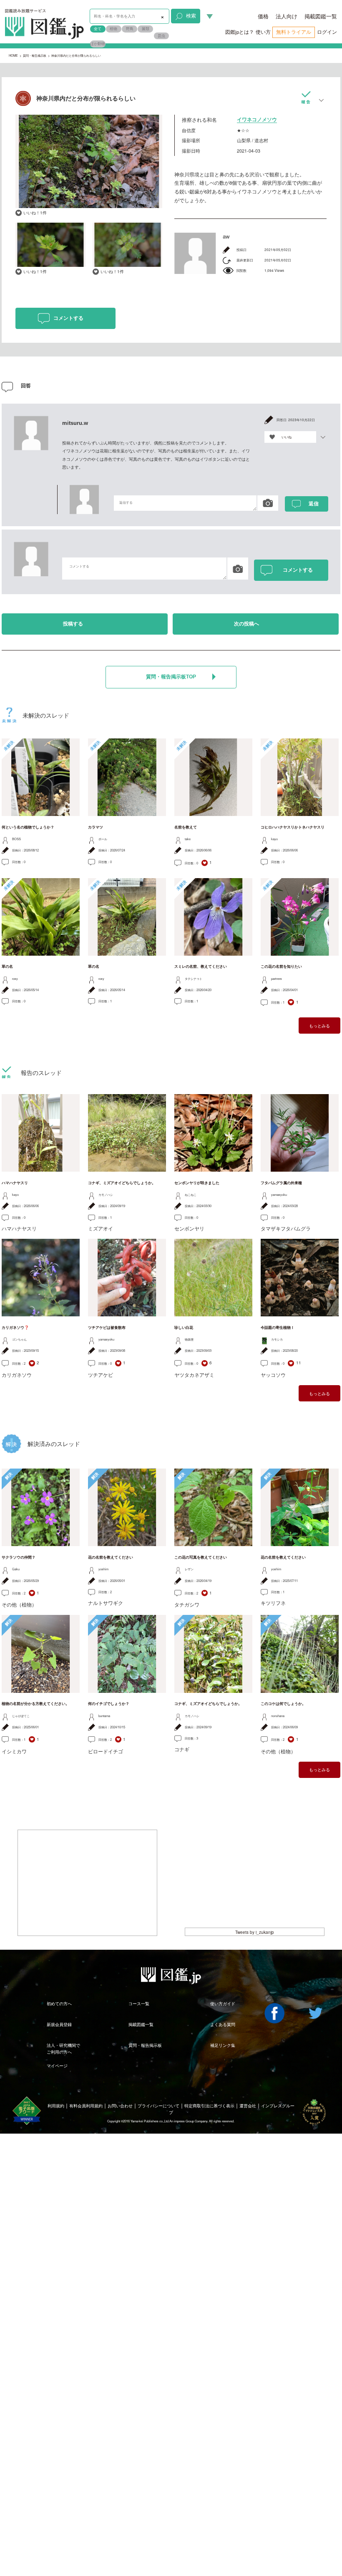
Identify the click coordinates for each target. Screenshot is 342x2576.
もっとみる (319, 1026)
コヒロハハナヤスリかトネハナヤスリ (293, 827)
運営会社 (248, 2106)
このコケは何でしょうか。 (283, 1704)
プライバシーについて (158, 2106)
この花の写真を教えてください (201, 1557)
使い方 (263, 32)
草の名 (7, 967)
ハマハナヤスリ (15, 1183)
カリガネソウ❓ (15, 1328)
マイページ (57, 2066)
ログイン (327, 32)
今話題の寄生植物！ (278, 1328)
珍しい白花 (184, 1328)
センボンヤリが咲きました (197, 1183)
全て (98, 29)
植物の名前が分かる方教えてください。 (35, 1704)
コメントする (68, 318)
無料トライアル (294, 32)
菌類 (146, 29)
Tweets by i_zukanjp (255, 1932)
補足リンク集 (223, 2045)
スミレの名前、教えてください (201, 967)
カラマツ (96, 827)
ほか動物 (98, 44)
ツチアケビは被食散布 (107, 1328)
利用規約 (56, 2106)
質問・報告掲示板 (35, 55)
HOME (13, 55)
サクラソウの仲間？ (19, 1557)
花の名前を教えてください (111, 1557)
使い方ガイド (223, 2004)
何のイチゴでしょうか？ (109, 1704)
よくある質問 (223, 2024)
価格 (263, 16)
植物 (113, 29)
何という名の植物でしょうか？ (28, 827)
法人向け (287, 16)
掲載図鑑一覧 (321, 16)
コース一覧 (139, 2004)
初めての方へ (59, 2004)
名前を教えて (186, 827)
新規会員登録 (59, 2024)
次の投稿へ (246, 624)
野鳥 (130, 29)
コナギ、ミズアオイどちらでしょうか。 (122, 1183)
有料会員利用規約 (86, 2106)
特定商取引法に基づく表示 (209, 2106)
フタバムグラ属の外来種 (281, 1183)
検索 (191, 15)
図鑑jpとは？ (240, 32)
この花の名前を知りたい (281, 967)
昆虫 (161, 36)
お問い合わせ (120, 2106)
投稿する (73, 624)
